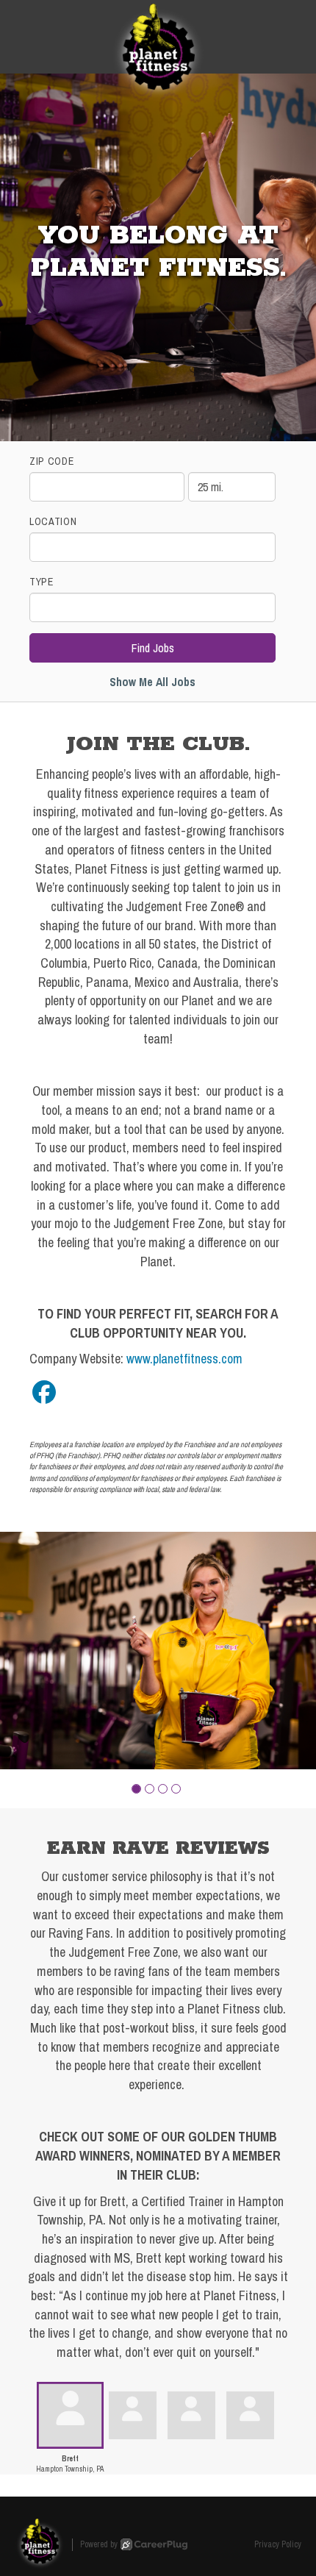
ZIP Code (52, 461)
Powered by (99, 2544)
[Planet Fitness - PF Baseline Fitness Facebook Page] (44, 1392)
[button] (136, 1789)
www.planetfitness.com (184, 1359)
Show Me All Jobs (152, 682)
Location (53, 521)
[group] (158, 1651)
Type (42, 582)
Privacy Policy (278, 2544)
